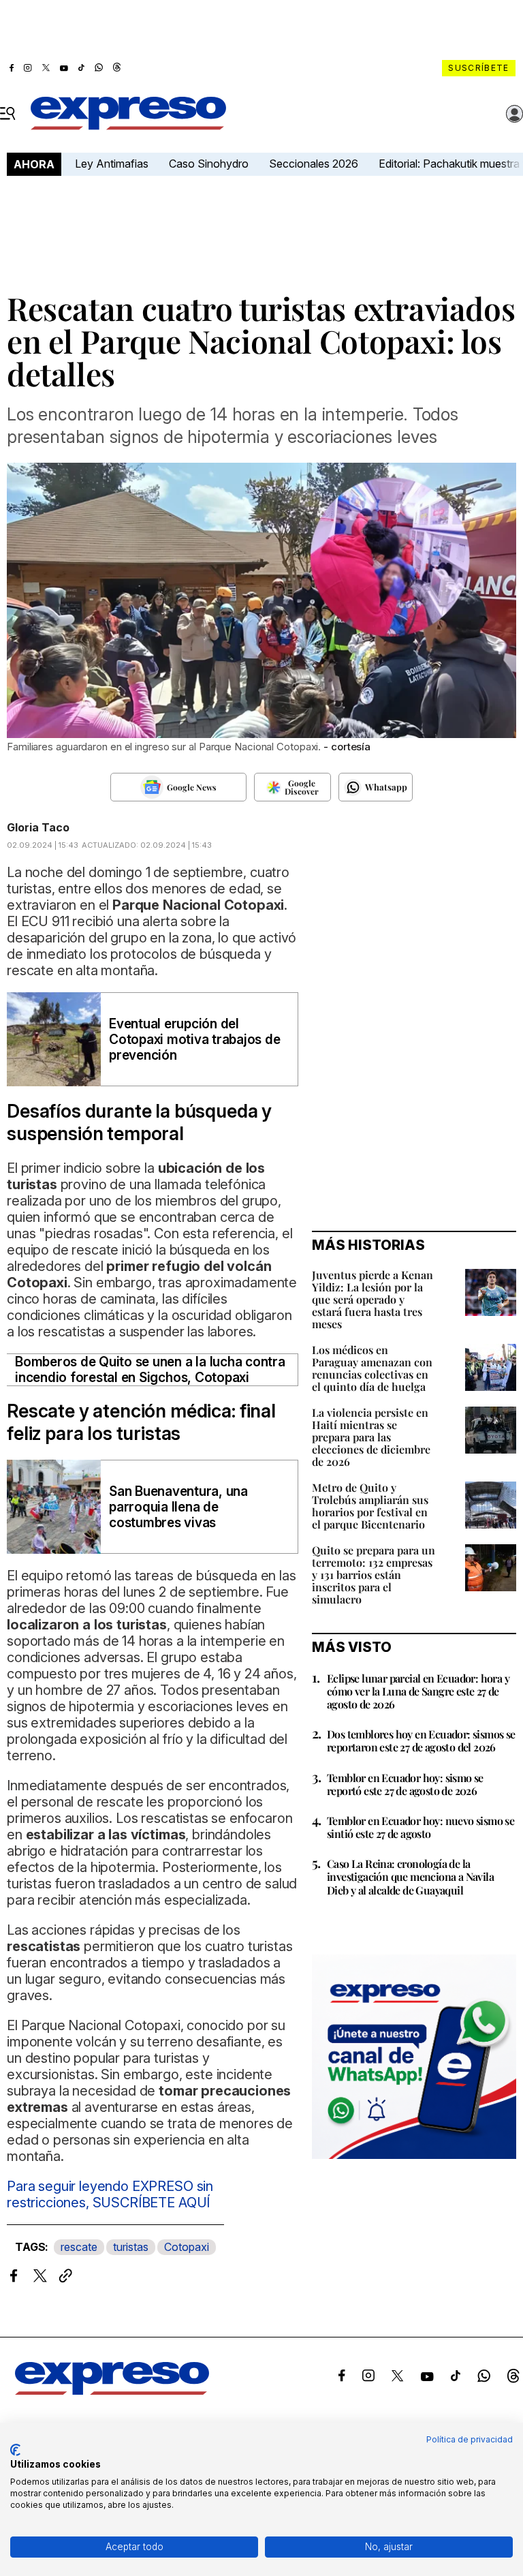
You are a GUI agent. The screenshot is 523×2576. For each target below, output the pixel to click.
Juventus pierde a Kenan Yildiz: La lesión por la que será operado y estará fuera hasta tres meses (373, 1299)
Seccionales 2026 (314, 164)
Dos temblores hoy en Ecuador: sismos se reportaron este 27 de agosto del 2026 (421, 1741)
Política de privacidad (470, 2439)
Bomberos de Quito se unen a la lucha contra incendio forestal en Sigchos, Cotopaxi (150, 1370)
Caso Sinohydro (209, 164)
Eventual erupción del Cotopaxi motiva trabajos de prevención (195, 1040)
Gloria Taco (38, 827)
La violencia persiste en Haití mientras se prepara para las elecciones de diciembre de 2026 (371, 1437)
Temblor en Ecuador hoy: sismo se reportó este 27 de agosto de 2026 (405, 1784)
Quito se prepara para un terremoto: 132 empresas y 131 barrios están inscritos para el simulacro (374, 1575)
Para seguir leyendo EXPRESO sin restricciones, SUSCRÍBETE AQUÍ (110, 2194)
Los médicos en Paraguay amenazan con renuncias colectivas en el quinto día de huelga (372, 1368)
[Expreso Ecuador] (112, 2391)
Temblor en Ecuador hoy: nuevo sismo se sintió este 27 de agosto (421, 1827)
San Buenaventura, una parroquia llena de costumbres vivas (178, 1507)
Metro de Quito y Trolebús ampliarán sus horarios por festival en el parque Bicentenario (370, 1506)
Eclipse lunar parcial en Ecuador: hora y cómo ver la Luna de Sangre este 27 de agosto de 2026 (418, 1691)
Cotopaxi (187, 2247)
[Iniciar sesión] (515, 114)
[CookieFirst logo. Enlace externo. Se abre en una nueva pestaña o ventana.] (15, 2450)
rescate (79, 2247)
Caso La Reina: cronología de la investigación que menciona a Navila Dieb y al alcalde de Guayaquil (410, 1876)
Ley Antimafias (112, 164)
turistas (131, 2247)
